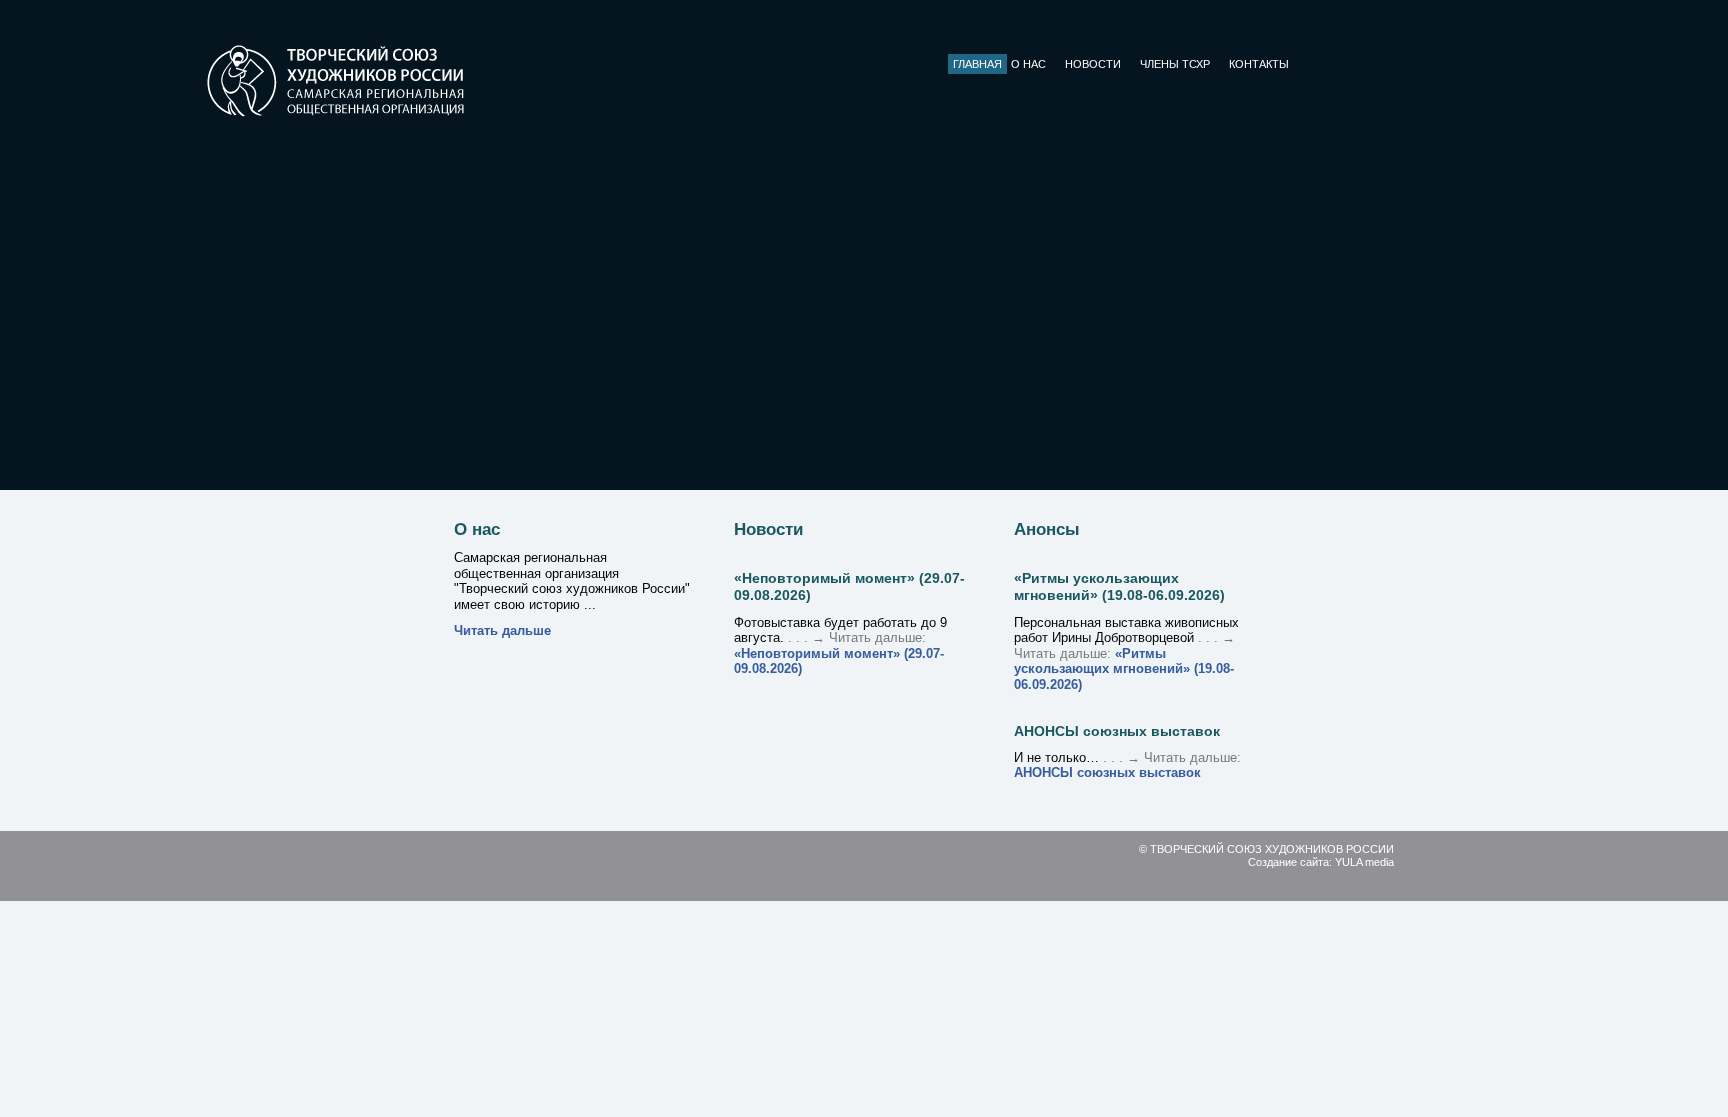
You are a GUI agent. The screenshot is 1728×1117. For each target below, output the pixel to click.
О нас (1028, 64)
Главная (977, 64)
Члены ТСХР (1175, 64)
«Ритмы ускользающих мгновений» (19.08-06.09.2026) (1119, 586)
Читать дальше (502, 630)
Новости (1093, 64)
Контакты (1259, 64)
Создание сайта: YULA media (1321, 862)
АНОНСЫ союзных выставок (1117, 731)
